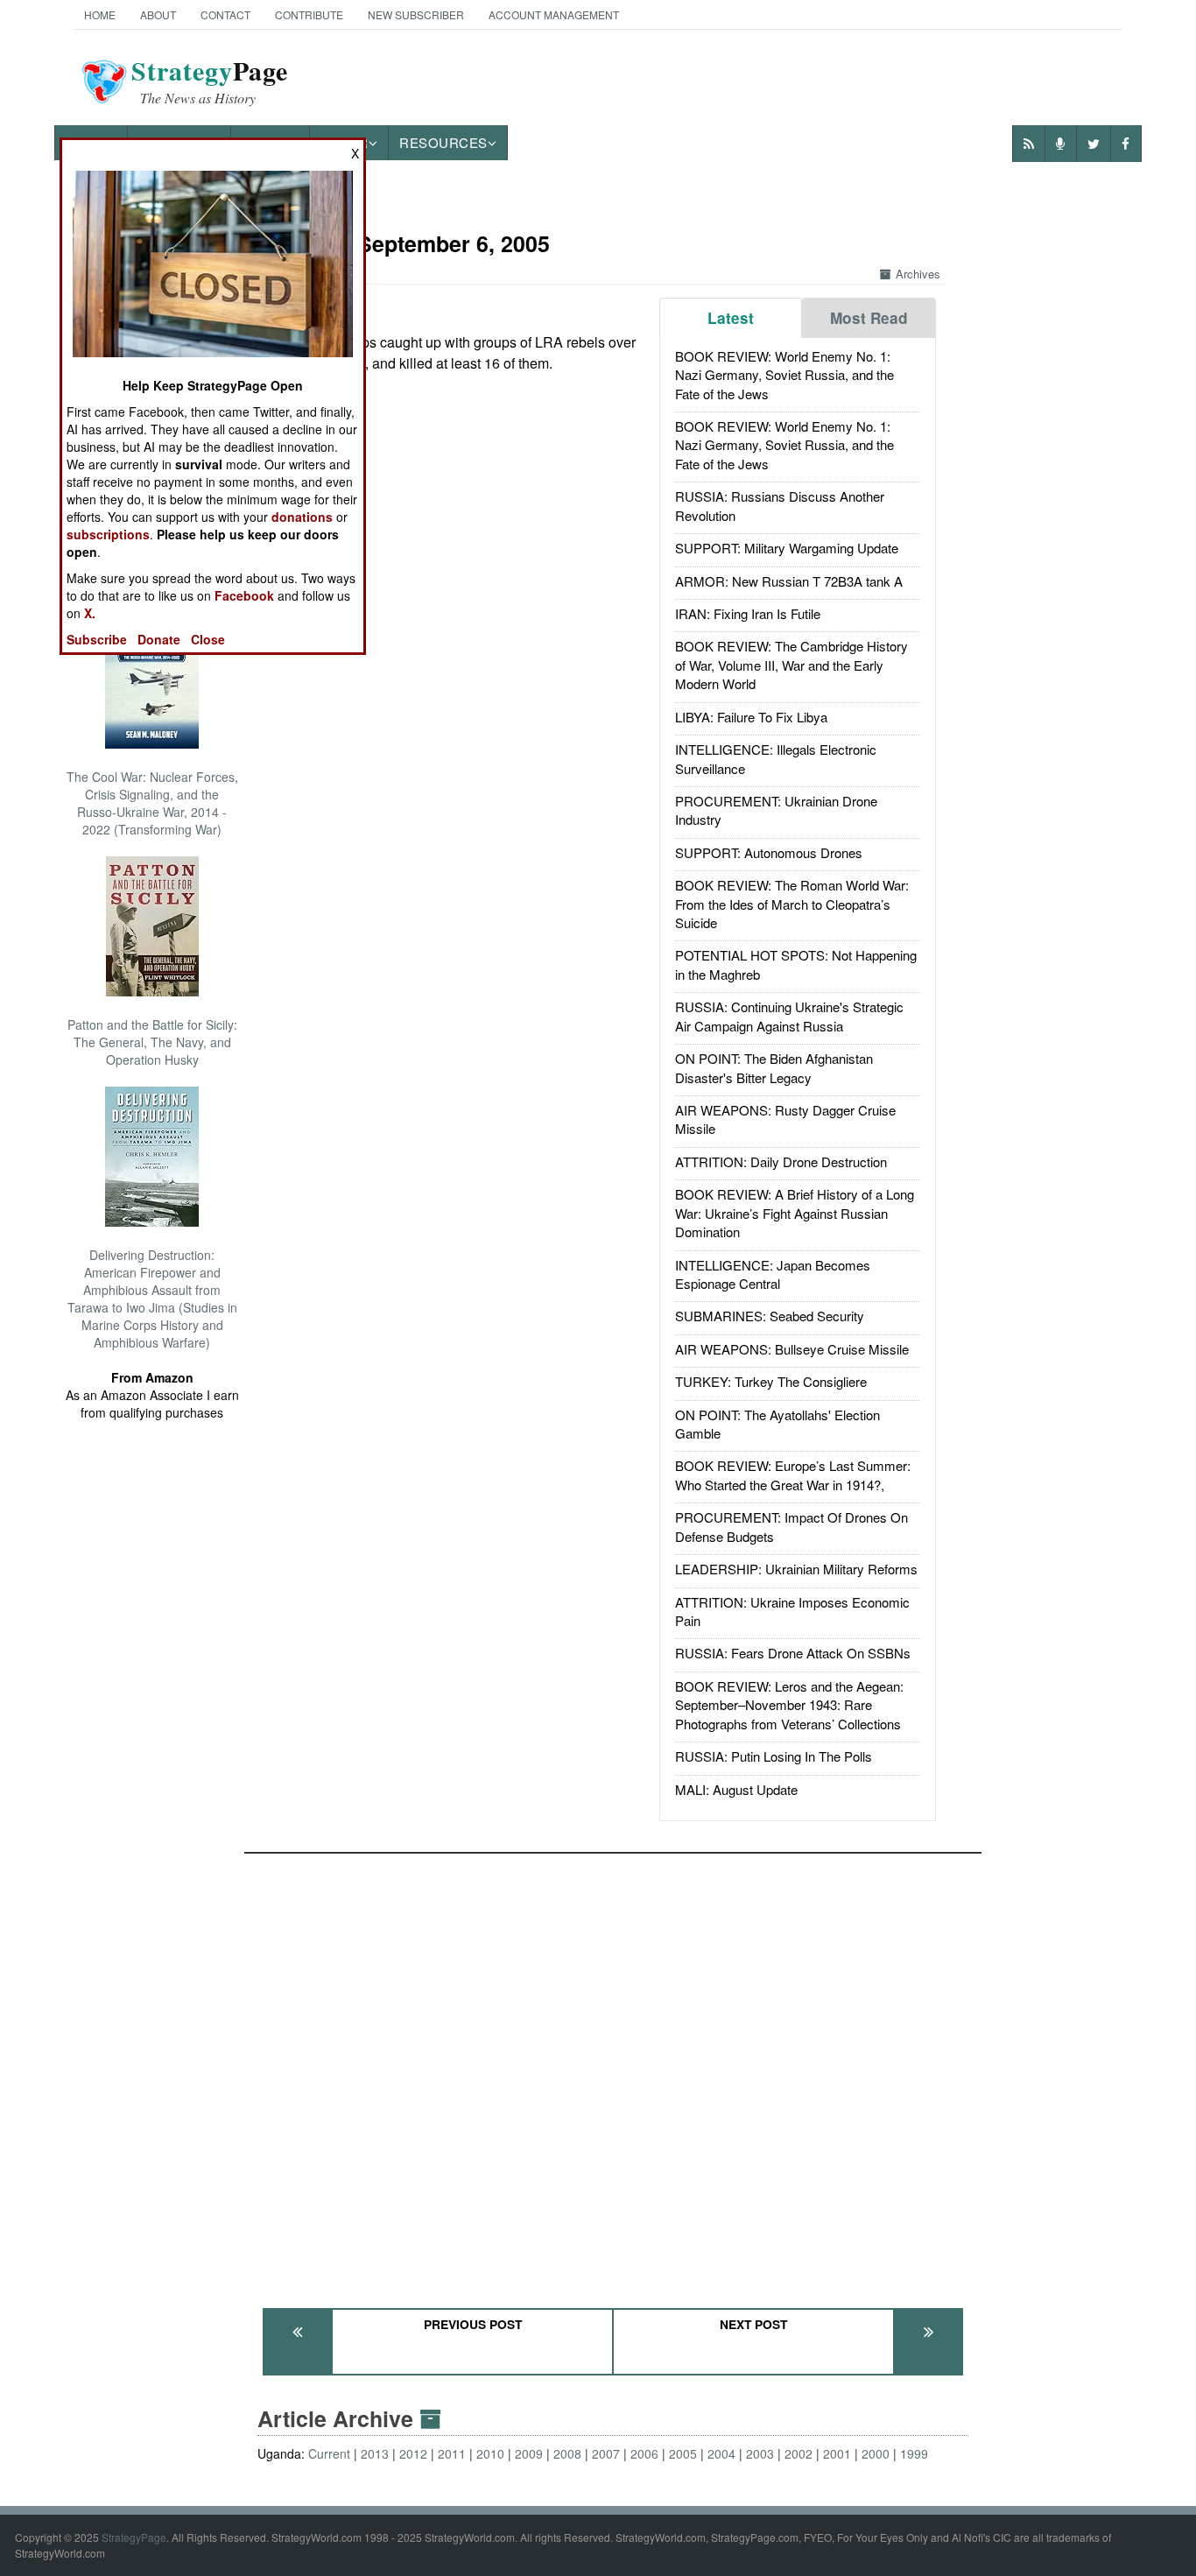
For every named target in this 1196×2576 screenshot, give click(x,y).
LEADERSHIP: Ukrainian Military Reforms (796, 1569)
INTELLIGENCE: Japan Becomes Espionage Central (773, 1274)
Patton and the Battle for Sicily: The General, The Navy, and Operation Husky (152, 1042)
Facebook (244, 595)
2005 (683, 2453)
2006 (644, 2453)
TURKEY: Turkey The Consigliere (771, 1381)
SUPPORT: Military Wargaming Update (787, 548)
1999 (914, 2453)
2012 (413, 2453)
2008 (567, 2453)
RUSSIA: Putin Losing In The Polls (774, 1756)
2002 (799, 2453)
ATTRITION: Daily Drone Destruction (781, 1161)
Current (329, 2453)
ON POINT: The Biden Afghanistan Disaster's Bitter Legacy (774, 1067)
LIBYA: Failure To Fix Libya (751, 717)
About (158, 14)
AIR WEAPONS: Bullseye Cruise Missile (792, 1349)
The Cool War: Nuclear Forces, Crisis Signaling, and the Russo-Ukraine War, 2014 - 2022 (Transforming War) (152, 803)
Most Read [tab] (869, 318)
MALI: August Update (736, 1789)
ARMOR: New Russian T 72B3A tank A (789, 581)
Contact (225, 14)
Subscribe (97, 639)
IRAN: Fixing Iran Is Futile (748, 613)
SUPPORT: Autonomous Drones (769, 852)
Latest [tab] (731, 318)
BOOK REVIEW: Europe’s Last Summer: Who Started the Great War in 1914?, (793, 1475)
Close (208, 639)
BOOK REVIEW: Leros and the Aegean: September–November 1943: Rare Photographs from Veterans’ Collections (789, 1705)
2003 (760, 2453)
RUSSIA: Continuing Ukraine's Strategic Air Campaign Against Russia (789, 1016)
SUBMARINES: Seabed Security (770, 1316)
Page (210, 81)
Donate (159, 639)
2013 (375, 2453)
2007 (606, 2453)
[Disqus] (613, 2073)
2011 (452, 2453)
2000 (876, 2453)
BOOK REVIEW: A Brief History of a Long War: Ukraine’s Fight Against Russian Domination (795, 1213)
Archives (918, 274)
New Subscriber (416, 14)
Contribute (309, 14)
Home (100, 14)
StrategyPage (134, 2537)
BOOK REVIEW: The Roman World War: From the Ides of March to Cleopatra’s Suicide (792, 904)
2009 (529, 2453)
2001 (837, 2453)
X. (90, 613)
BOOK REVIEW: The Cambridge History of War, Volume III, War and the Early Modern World (791, 665)
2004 (721, 2453)
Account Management (554, 14)
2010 (490, 2453)
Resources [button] (443, 142)
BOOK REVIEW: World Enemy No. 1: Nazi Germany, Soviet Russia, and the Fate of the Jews (784, 375)
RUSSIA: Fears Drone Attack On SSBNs (793, 1653)
